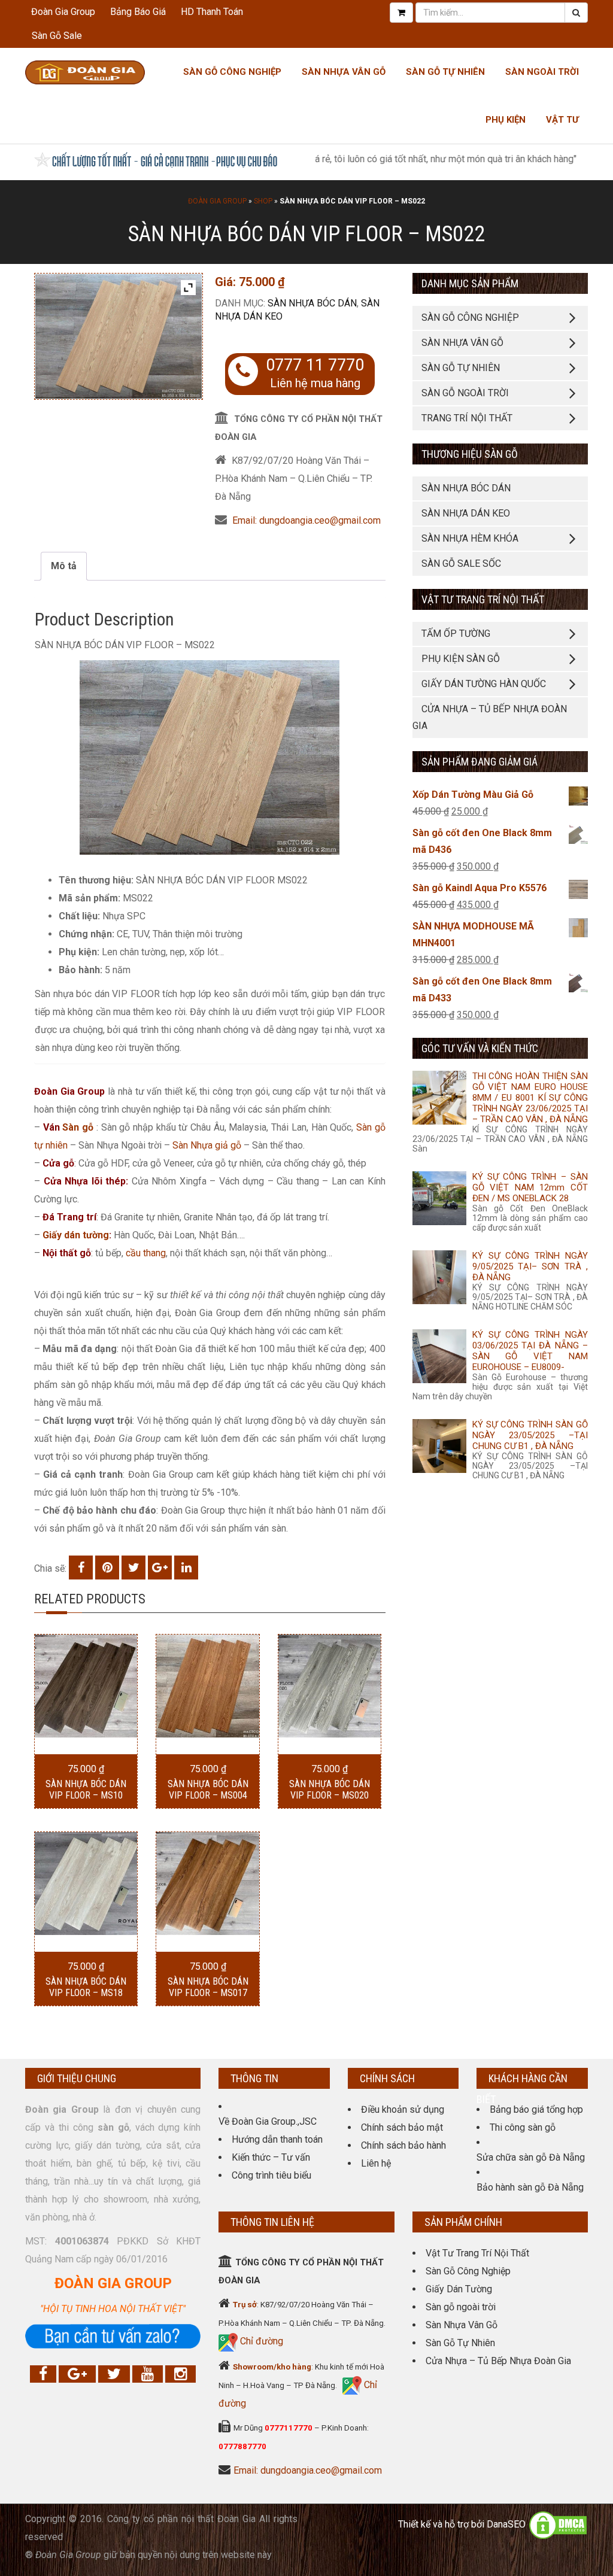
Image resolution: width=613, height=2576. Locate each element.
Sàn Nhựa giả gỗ (207, 1145)
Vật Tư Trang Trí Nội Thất (477, 2253)
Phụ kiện (506, 120)
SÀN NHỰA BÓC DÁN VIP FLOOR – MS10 (86, 1790)
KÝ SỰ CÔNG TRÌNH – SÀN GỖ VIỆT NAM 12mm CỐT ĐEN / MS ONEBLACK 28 (530, 1187)
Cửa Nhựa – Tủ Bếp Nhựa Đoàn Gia (490, 717)
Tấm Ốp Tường (456, 634)
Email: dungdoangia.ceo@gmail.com (306, 520)
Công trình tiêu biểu (271, 2175)
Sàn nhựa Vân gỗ (344, 72)
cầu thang (146, 1253)
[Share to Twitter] (133, 1568)
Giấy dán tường (76, 1235)
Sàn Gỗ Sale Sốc (461, 563)
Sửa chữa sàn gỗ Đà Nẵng (531, 2157)
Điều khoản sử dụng (403, 2109)
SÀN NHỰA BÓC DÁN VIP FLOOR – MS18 (86, 1987)
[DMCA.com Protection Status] (558, 2524)
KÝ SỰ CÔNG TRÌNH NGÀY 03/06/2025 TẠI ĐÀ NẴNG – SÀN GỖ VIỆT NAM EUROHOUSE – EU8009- (530, 1351)
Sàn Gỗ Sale (57, 36)
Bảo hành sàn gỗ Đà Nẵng (530, 2187)
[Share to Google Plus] (160, 1568)
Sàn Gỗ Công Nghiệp (232, 72)
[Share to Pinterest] (107, 1568)
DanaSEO (506, 2524)
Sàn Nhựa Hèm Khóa (470, 538)
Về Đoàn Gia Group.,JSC (268, 2121)
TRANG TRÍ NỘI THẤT (467, 418)
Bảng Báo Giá (138, 12)
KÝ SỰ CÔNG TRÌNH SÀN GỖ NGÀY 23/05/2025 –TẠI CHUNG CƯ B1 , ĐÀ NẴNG (530, 1435)
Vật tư (562, 120)
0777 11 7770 (315, 365)
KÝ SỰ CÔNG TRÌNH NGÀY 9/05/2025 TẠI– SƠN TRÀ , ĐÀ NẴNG (530, 1266)
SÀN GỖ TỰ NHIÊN (461, 368)
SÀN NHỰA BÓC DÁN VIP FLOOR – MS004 (208, 1790)
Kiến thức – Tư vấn (271, 2157)
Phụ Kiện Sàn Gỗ (461, 659)
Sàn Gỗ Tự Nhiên (445, 72)
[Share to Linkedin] (186, 1568)
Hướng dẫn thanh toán (277, 2139)
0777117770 (289, 2428)
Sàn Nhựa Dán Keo (466, 513)
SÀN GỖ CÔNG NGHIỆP (470, 318)
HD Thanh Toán (212, 12)
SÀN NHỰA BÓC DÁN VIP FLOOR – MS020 (330, 1790)
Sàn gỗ (78, 1127)
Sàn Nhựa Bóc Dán (312, 303)
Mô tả (64, 566)
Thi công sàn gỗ (523, 2127)
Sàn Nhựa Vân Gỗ (462, 2325)
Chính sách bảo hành (403, 2145)
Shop (263, 201)
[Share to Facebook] (81, 1568)
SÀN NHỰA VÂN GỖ (462, 343)
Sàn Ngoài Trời (542, 72)
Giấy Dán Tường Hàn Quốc (484, 684)
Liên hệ (376, 2163)
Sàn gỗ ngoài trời (461, 2307)
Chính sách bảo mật (402, 2127)
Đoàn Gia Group (63, 12)
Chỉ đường (260, 2341)
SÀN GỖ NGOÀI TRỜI (465, 393)
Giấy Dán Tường (459, 2289)
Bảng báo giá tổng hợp (536, 2109)
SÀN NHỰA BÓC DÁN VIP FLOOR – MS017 (208, 1987)
